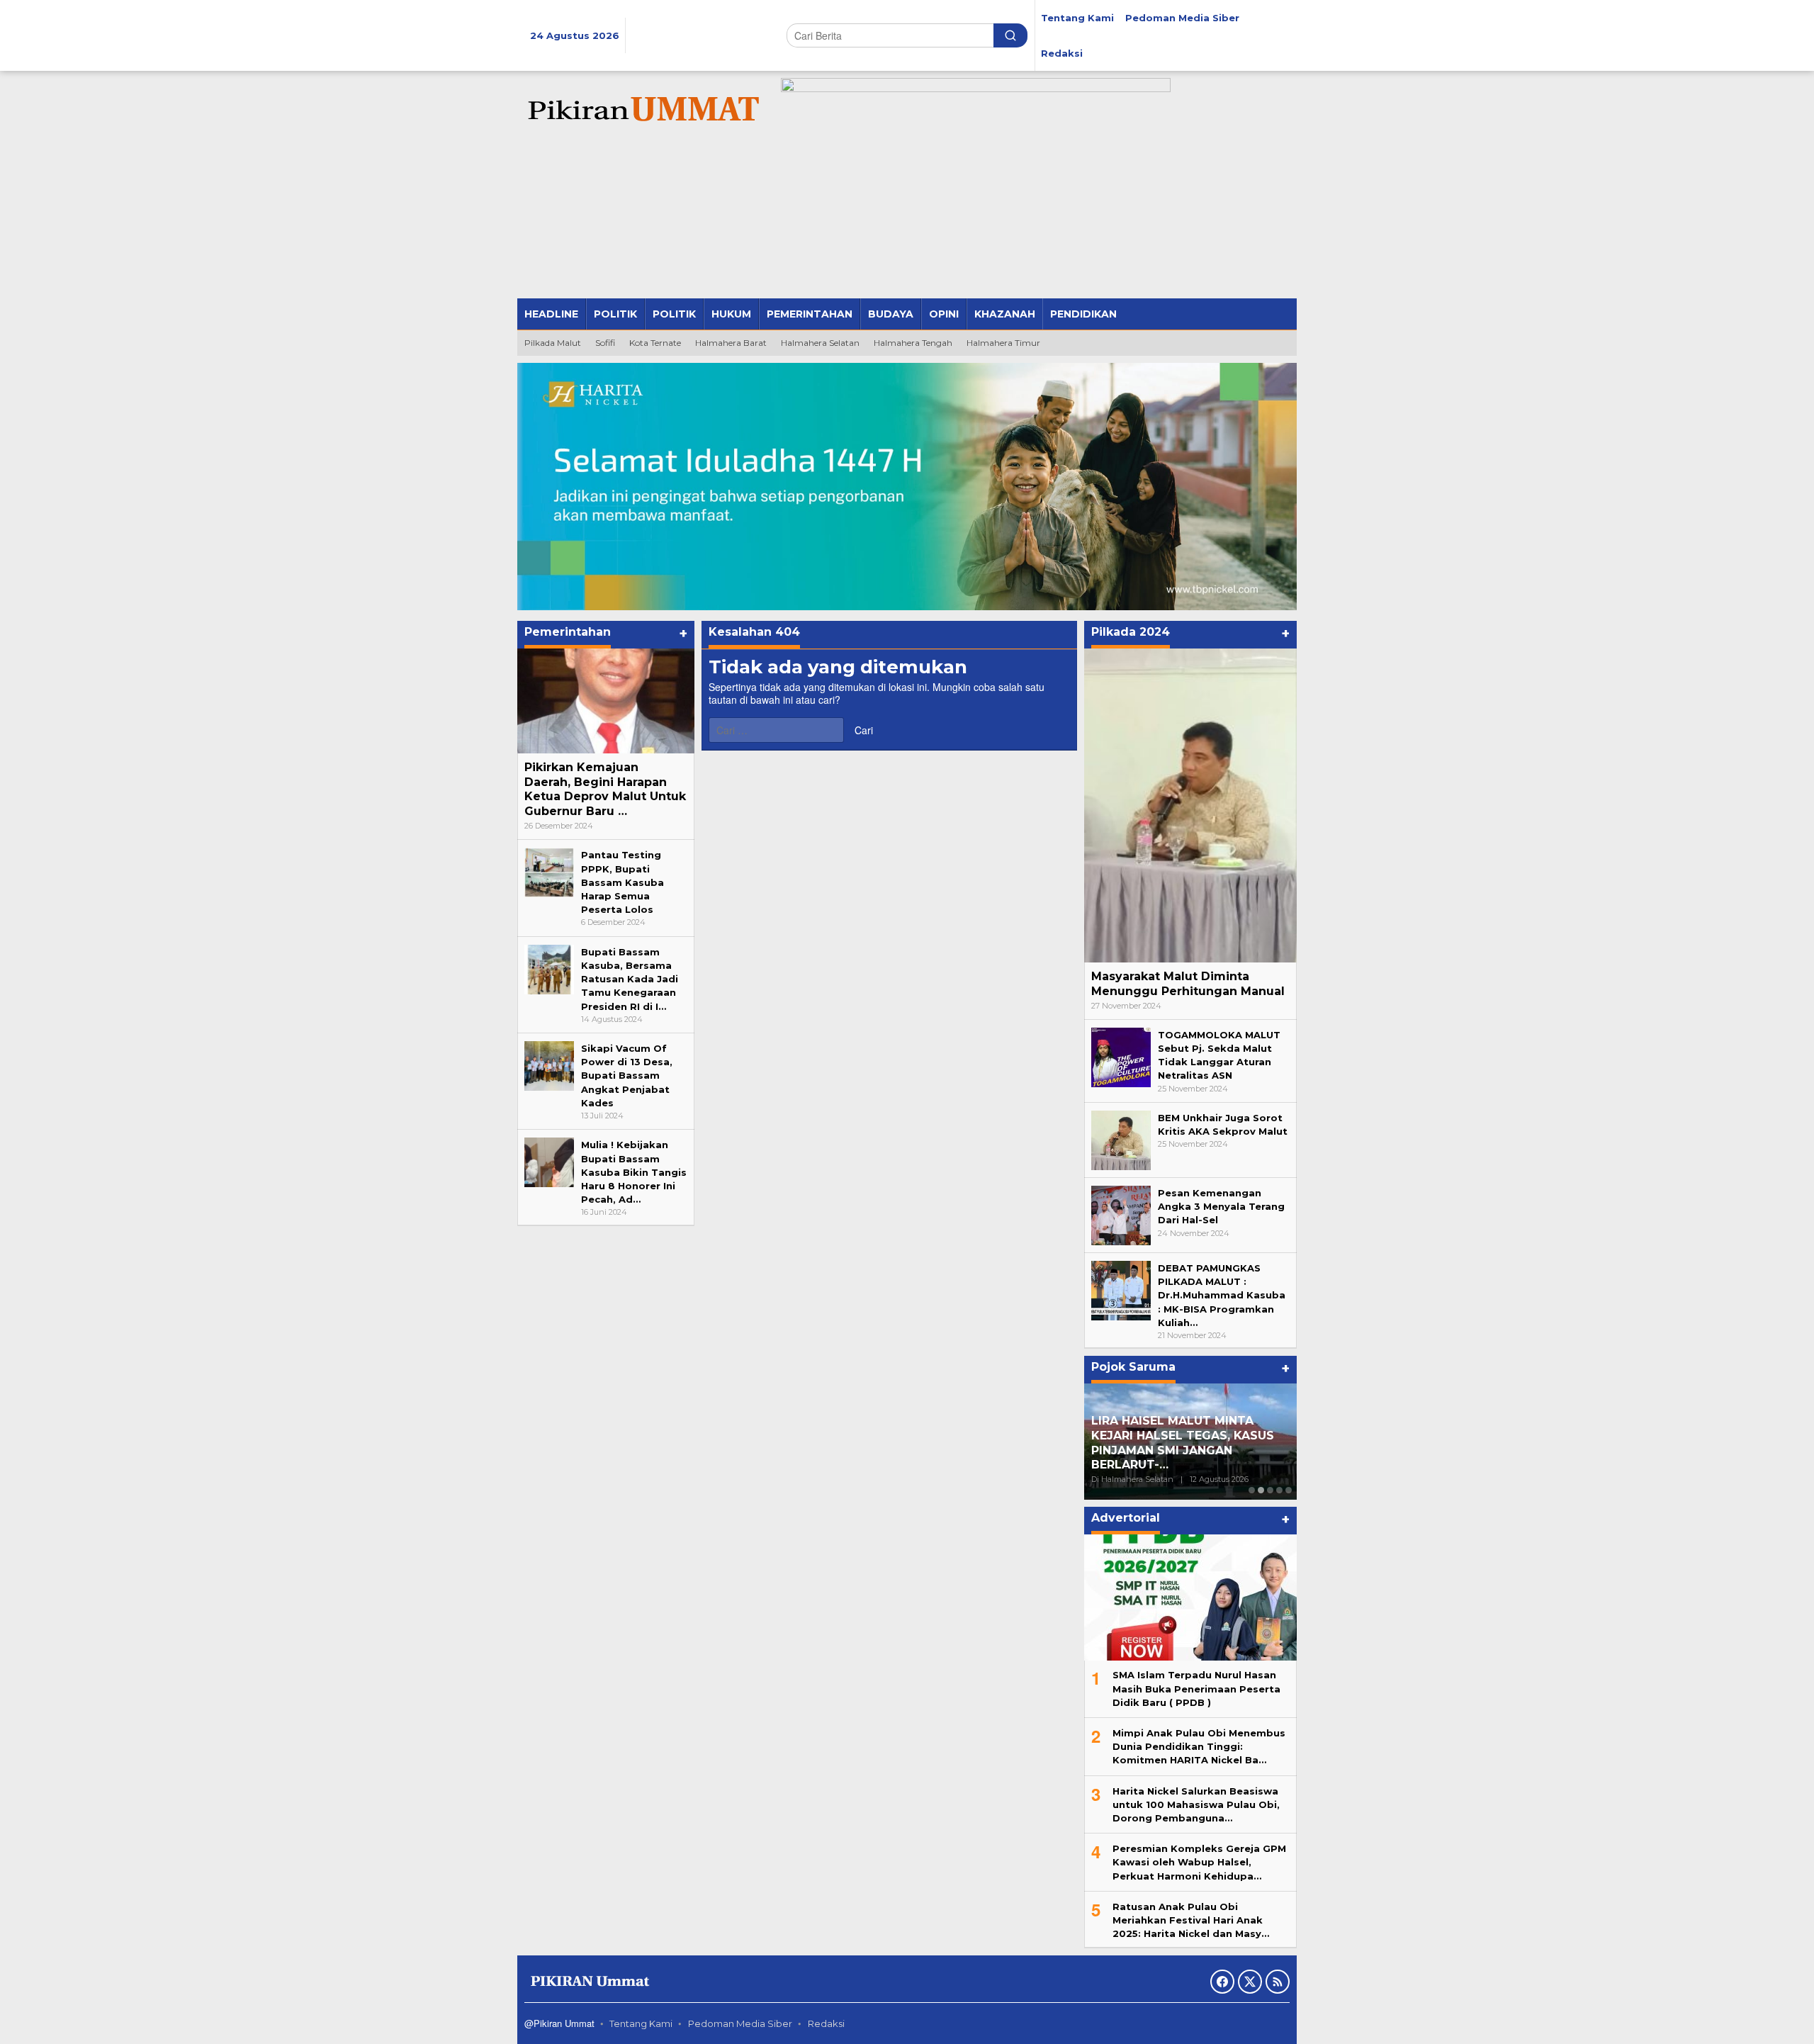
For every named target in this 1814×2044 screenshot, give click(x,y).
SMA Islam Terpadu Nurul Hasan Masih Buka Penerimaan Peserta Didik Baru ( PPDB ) (1196, 1688)
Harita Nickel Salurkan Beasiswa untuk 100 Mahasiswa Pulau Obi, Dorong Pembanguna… (1196, 1804)
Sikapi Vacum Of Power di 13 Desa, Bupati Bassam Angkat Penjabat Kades (627, 1076)
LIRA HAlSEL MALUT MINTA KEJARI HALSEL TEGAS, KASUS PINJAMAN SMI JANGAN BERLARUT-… (1174, 1443)
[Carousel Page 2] (1261, 1490)
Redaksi (826, 2023)
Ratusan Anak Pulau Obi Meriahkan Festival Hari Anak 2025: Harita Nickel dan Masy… (1191, 1920)
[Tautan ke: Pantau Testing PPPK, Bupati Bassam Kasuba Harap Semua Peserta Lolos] (549, 872)
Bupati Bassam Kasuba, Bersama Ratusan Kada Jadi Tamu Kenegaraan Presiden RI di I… (630, 979)
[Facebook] (1222, 1982)
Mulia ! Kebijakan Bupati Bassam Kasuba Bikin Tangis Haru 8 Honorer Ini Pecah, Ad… (634, 1172)
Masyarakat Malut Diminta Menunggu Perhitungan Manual (1188, 984)
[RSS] (1278, 1982)
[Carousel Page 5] (1289, 1490)
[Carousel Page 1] (1252, 1490)
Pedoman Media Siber (740, 2023)
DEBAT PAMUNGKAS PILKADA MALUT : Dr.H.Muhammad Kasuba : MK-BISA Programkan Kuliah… (1222, 1295)
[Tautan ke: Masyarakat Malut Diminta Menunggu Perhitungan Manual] (1190, 805)
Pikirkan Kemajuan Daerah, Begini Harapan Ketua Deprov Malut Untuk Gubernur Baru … (605, 789)
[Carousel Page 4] (1279, 1490)
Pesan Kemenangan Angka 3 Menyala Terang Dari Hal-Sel (1221, 1206)
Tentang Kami (641, 2023)
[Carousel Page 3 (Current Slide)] (1270, 1490)
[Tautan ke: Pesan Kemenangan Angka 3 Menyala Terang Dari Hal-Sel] (1121, 1215)
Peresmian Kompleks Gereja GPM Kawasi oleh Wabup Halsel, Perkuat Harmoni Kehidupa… (1199, 1862)
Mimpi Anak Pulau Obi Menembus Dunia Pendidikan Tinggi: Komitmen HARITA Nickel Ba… (1199, 1746)
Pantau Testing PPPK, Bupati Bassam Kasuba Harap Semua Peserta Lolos (622, 882)
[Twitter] (1250, 1982)
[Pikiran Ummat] (641, 110)
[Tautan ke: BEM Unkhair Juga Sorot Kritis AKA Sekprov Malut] (1121, 1140)
